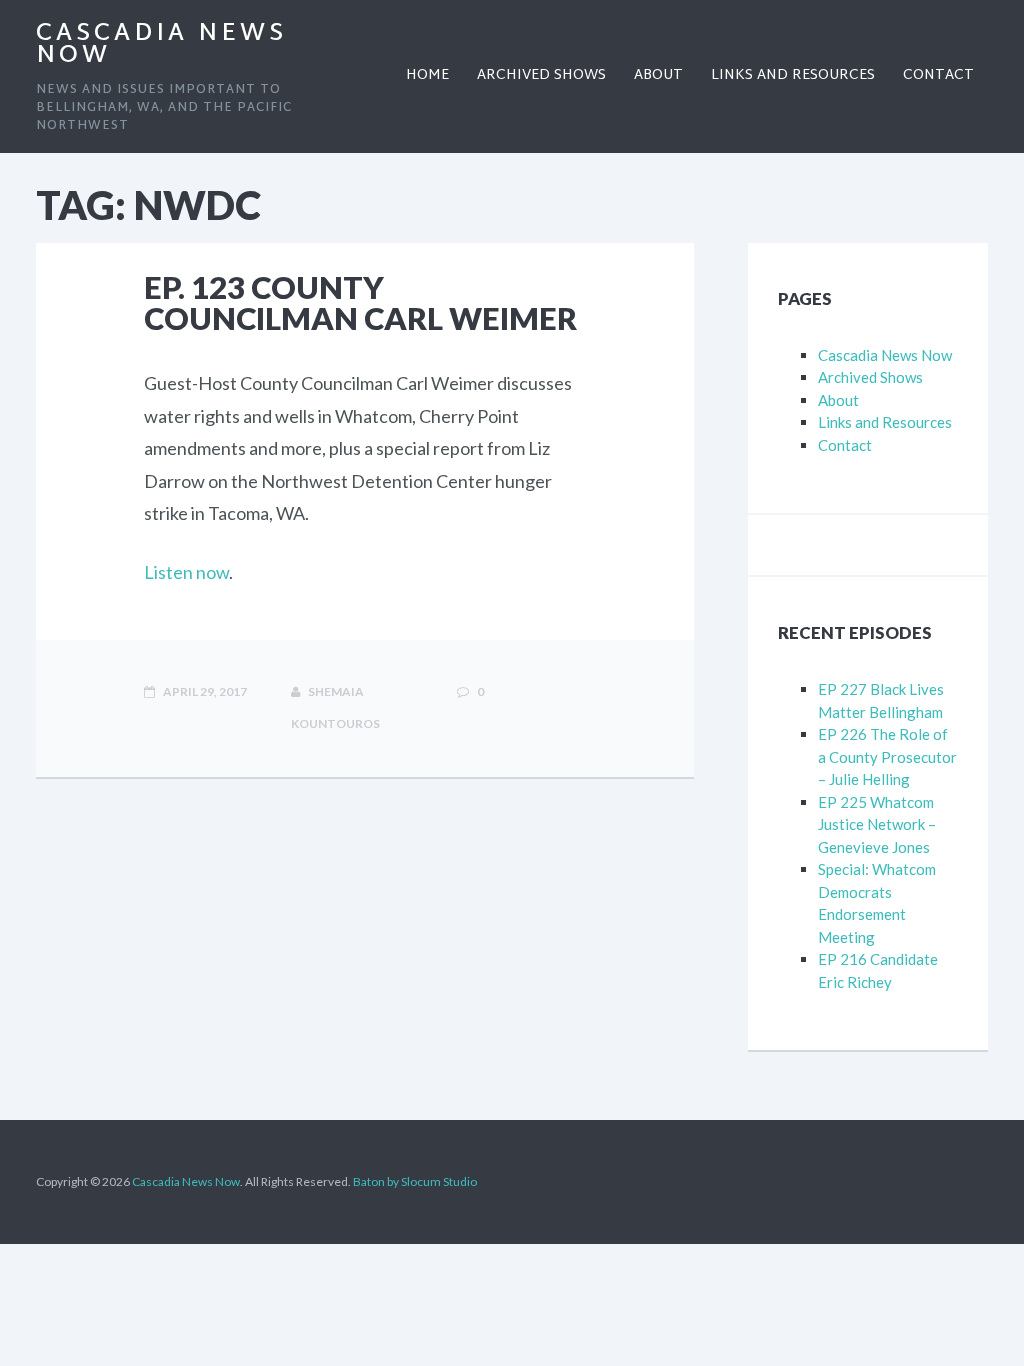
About (838, 400)
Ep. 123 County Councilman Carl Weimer (360, 302)
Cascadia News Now (161, 45)
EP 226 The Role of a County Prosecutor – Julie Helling (887, 756)
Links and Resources (885, 422)
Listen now (186, 572)
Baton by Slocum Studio (415, 1181)
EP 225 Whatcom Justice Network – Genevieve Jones (877, 824)
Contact (845, 445)
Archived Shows (870, 377)
